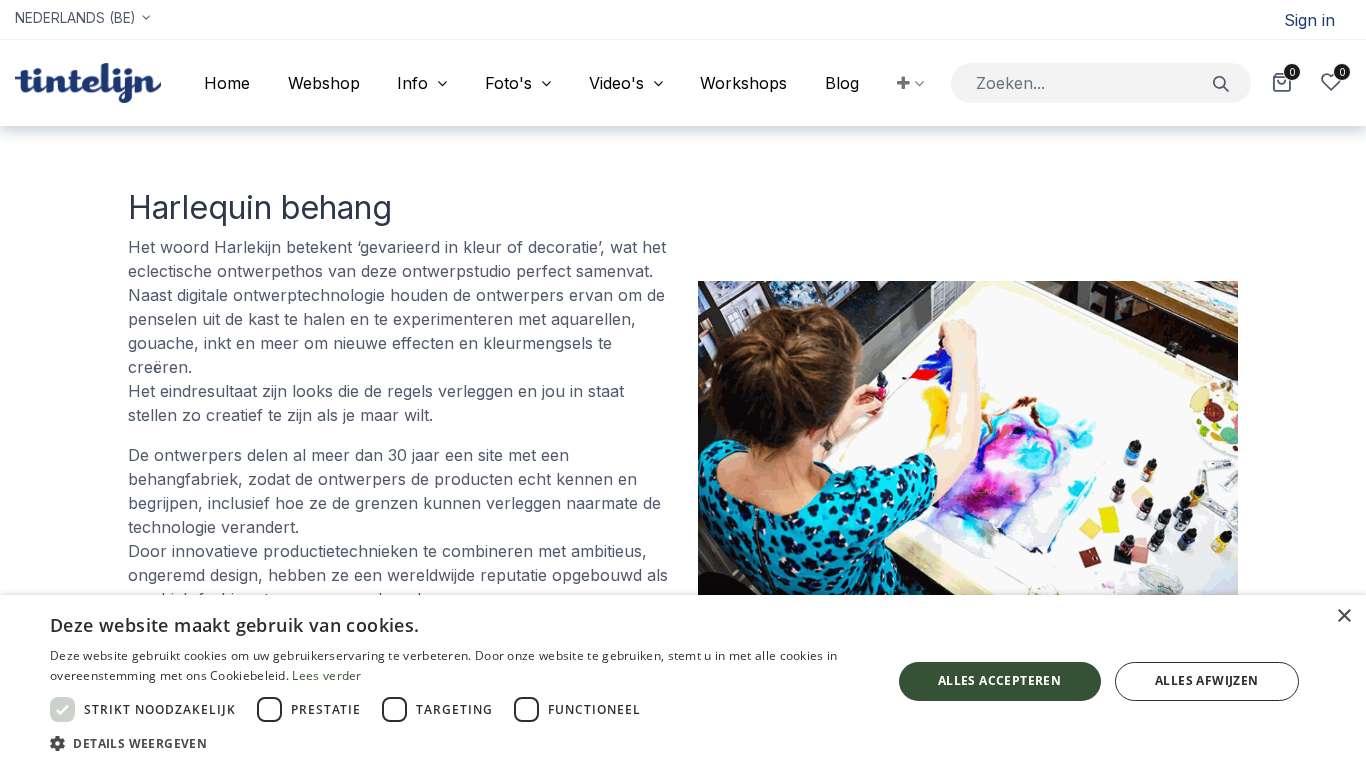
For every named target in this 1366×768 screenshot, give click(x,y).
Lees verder (326, 675)
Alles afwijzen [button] (1207, 680)
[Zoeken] (1221, 82)
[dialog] (683, 681)
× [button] (1343, 616)
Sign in (1309, 20)
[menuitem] (227, 83)
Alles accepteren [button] (999, 680)
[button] (910, 83)
